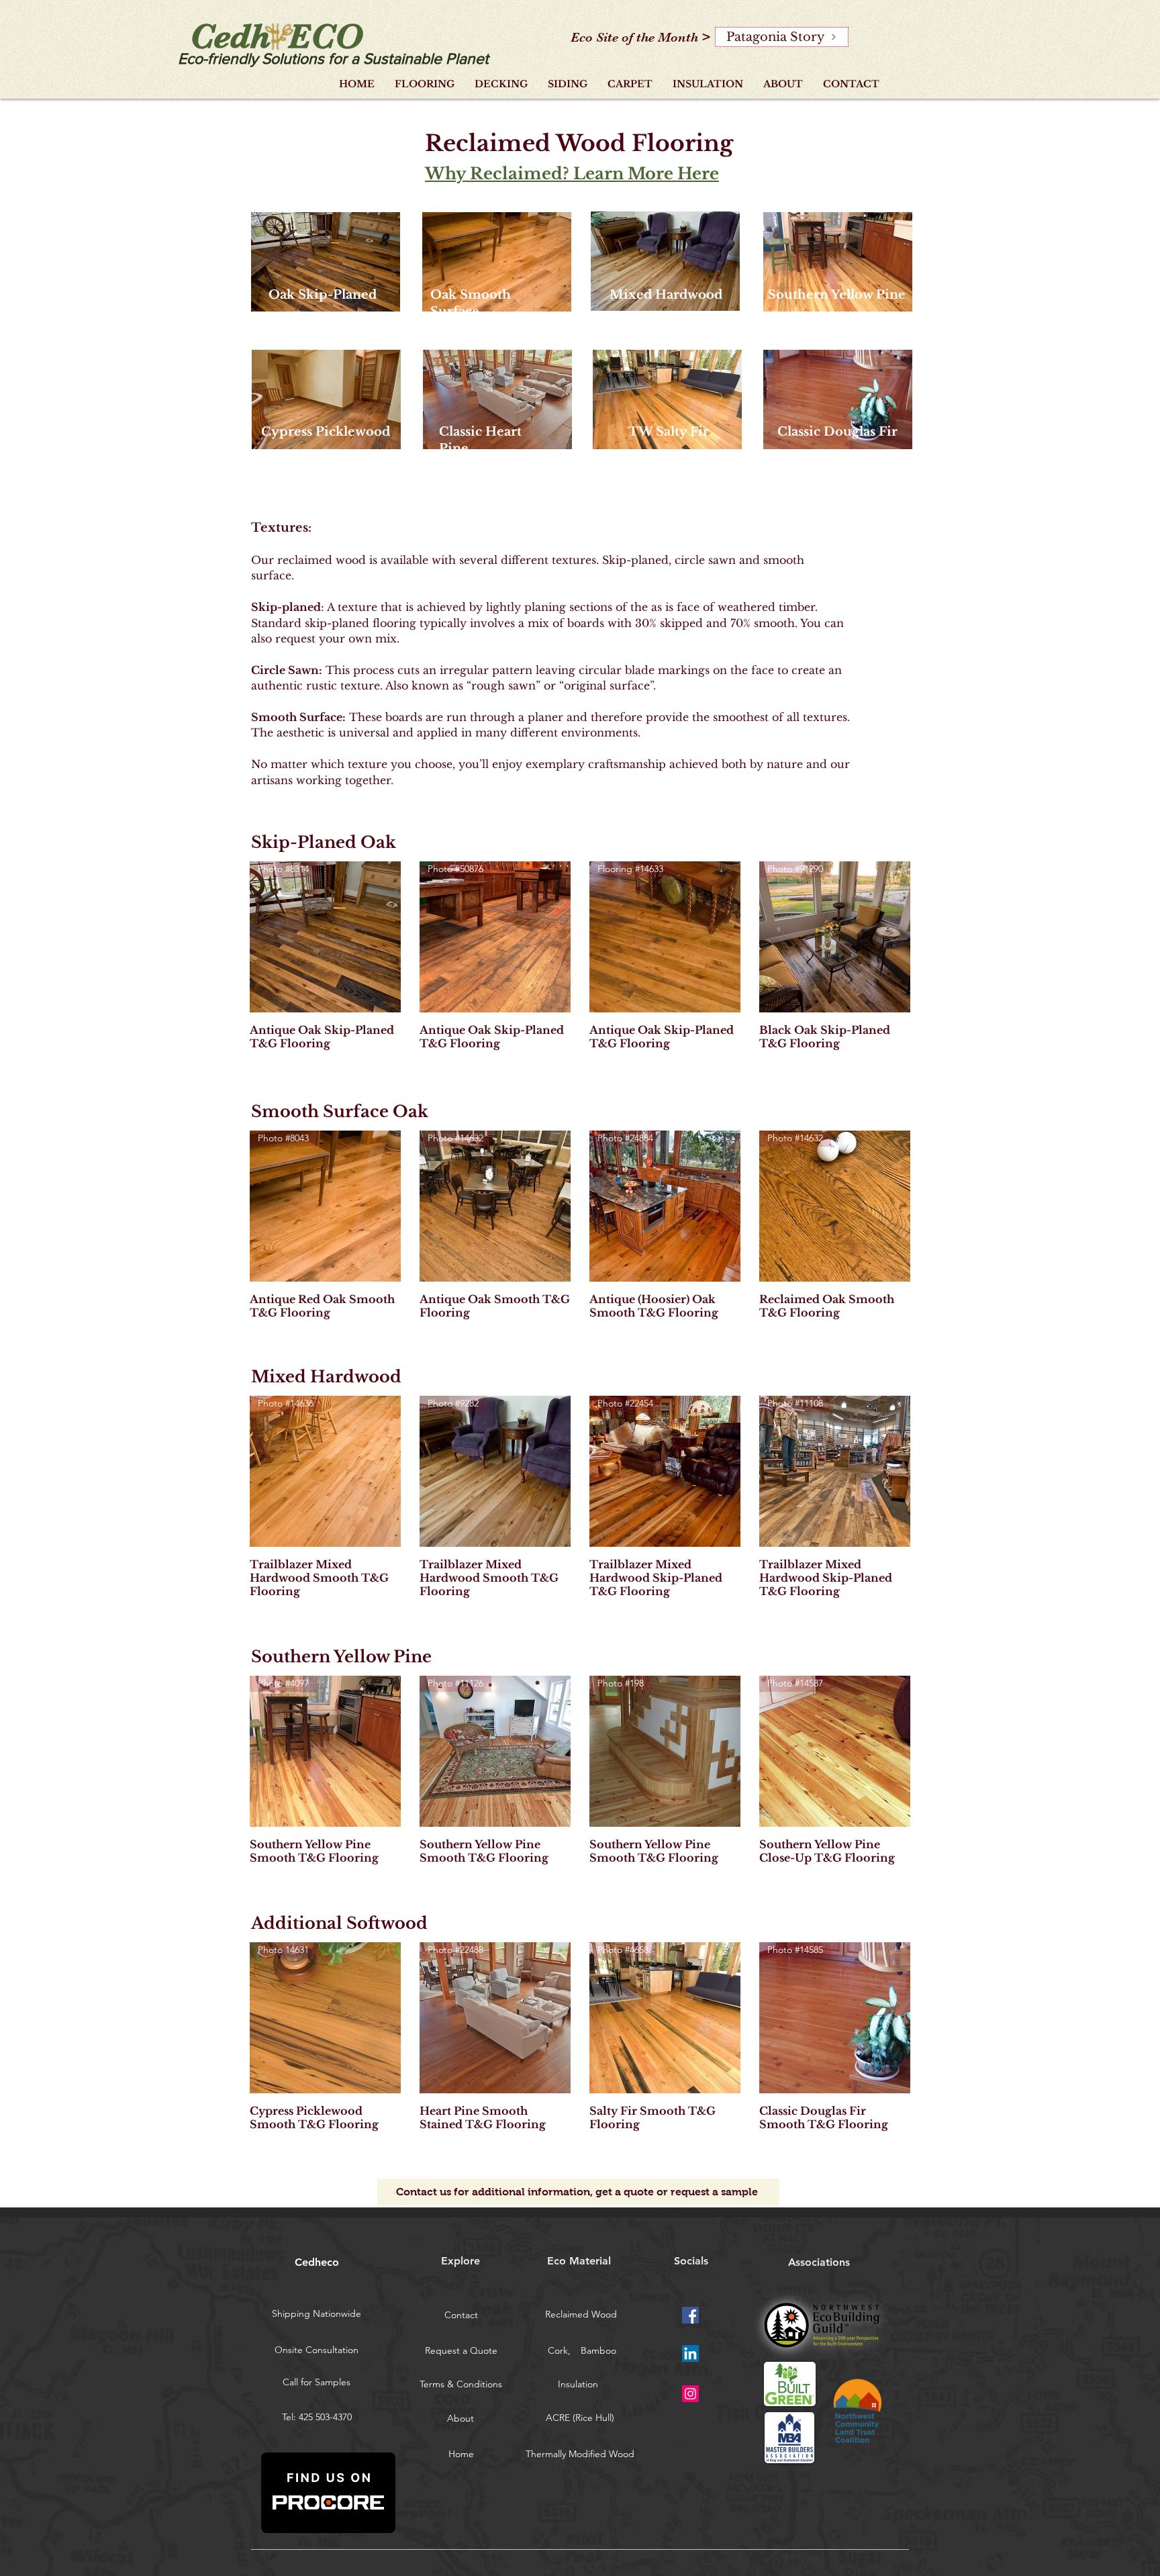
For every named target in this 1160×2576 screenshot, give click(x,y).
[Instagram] (690, 2394)
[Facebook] (690, 2315)
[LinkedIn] (690, 2353)
